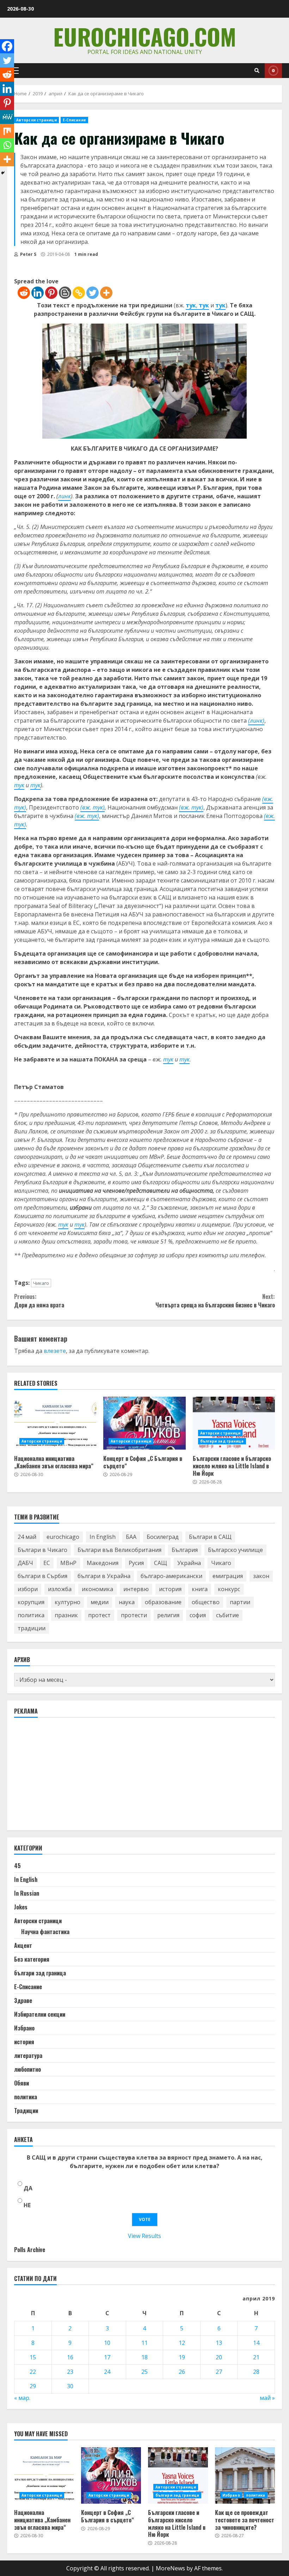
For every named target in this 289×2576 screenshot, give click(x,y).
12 (182, 2343)
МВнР (68, 1563)
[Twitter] (93, 293)
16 (70, 2357)
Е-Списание (74, 120)
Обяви (21, 2083)
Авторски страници (36, 120)
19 (182, 2357)
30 (70, 2386)
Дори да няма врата (39, 1301)
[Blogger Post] (65, 293)
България (185, 1550)
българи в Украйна (104, 1576)
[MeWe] (7, 117)
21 (256, 2357)
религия (168, 1615)
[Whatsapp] (7, 145)
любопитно (27, 2069)
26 (182, 2372)
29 (33, 2386)
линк (64, 496)
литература (28, 2056)
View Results (144, 2236)
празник (66, 1615)
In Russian (27, 1893)
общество (206, 1602)
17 (107, 2357)
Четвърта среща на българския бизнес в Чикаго (215, 1301)
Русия (136, 1563)
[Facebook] (7, 46)
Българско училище (235, 1550)
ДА (28, 2188)
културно (67, 1602)
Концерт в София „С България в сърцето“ (144, 1423)
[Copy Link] (79, 293)
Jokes (21, 1907)
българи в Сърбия (42, 1576)
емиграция (228, 1576)
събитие (227, 1615)
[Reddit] (24, 293)
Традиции (26, 2111)
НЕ (27, 2205)
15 (33, 2357)
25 (144, 2372)
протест (99, 1615)
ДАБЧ (25, 1563)
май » (267, 2398)
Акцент (23, 1945)
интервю (136, 1589)
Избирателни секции (40, 2014)
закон (261, 1576)
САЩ (161, 1563)
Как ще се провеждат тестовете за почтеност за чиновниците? (245, 2475)
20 (219, 2357)
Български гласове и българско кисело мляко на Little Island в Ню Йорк (234, 1423)
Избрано (24, 2028)
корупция (31, 1602)
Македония (103, 1563)
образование (163, 1602)
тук (191, 305)
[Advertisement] (67, 1777)
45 (17, 1866)
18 (144, 2357)
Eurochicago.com (145, 36)
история (170, 1589)
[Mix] (7, 131)
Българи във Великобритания (119, 1550)
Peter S (28, 254)
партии (240, 1602)
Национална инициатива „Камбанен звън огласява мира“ (55, 1423)
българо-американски (171, 1576)
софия (198, 1615)
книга (200, 1589)
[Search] (257, 71)
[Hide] (3, 173)
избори (28, 1589)
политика (31, 1615)
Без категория (32, 1959)
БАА (131, 1537)
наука (127, 1602)
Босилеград (163, 1537)
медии (100, 1602)
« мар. (22, 2398)
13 (219, 2343)
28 (256, 2372)
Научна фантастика (45, 1932)
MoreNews (170, 2568)
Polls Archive (30, 2250)
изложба (60, 1589)
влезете (55, 1351)
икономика (97, 1589)
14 (256, 2343)
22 (33, 2372)
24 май (27, 1537)
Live (273, 71)
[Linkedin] (38, 293)
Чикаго (41, 1283)
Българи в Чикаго (42, 1550)
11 (144, 2343)
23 (70, 2372)
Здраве (23, 2000)
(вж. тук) (87, 816)
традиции (32, 1628)
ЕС (47, 1563)
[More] (106, 293)
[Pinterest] (51, 293)
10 (107, 2343)
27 (219, 2372)
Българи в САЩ (210, 1537)
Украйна (189, 1563)
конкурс (229, 1589)
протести (134, 1615)
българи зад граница (222, 1441)
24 (107, 2372)
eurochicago (63, 1537)
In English (103, 1537)
